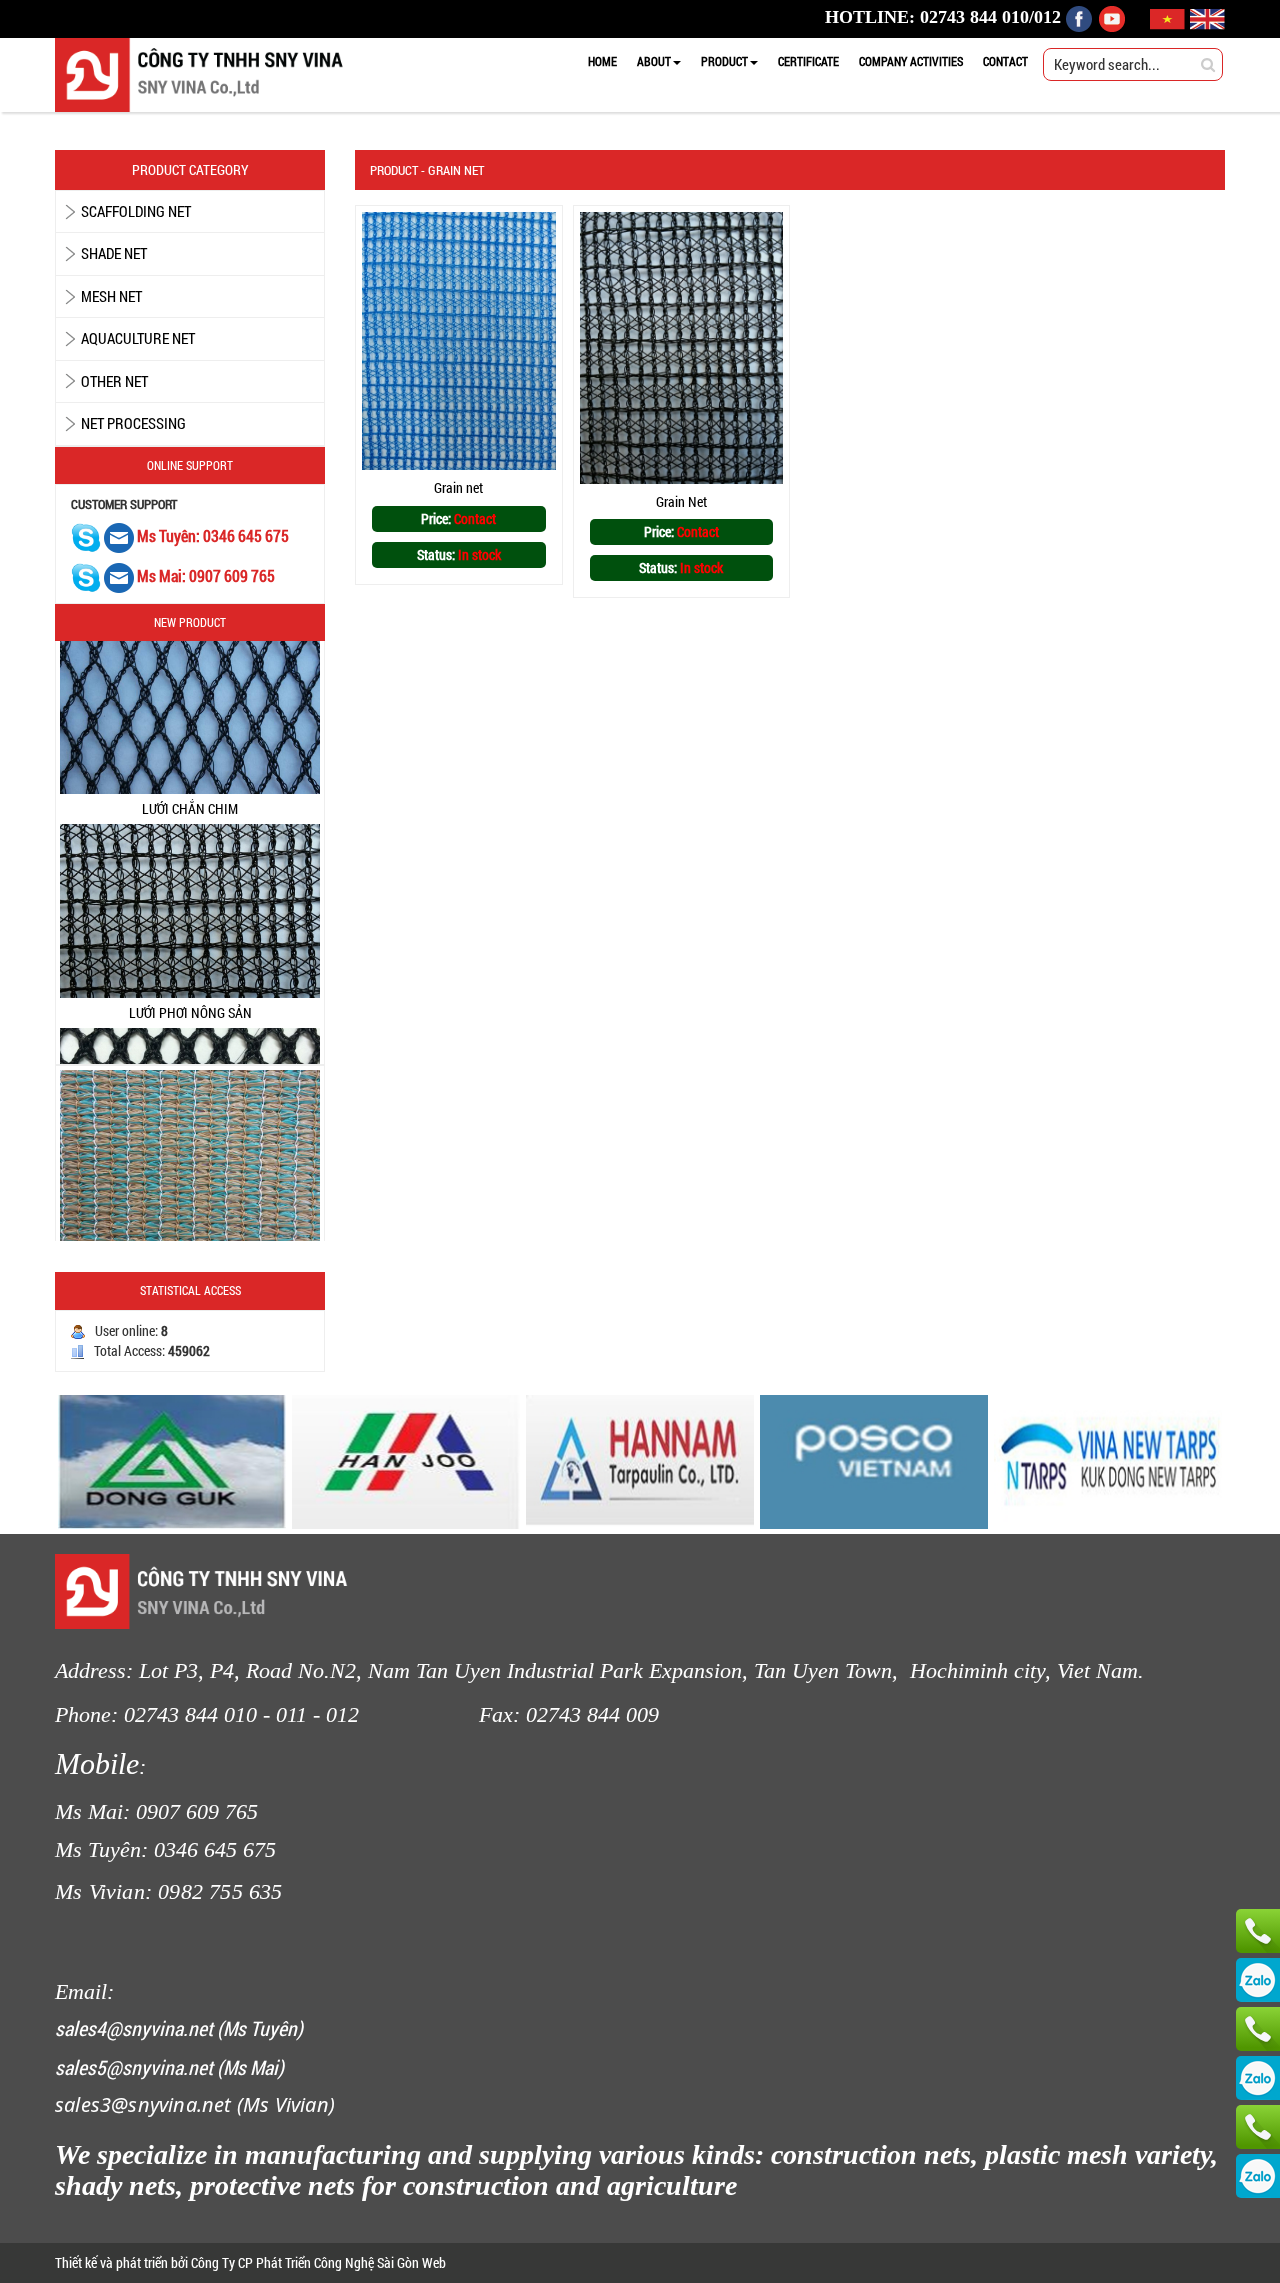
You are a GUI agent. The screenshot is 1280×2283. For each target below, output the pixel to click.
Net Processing (133, 423)
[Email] (120, 536)
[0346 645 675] (1258, 2029)
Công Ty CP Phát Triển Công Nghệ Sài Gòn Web (317, 2262)
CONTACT (1005, 61)
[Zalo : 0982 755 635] (1258, 2176)
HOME (602, 61)
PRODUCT (724, 61)
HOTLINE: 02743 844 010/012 (943, 17)
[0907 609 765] (1258, 1931)
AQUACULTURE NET (138, 338)
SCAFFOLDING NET (136, 211)
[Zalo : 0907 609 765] (1258, 1980)
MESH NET (111, 296)
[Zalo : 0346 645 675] (1258, 2078)
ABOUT (654, 61)
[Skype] (86, 536)
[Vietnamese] (1170, 17)
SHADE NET (114, 253)
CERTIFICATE (808, 61)
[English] (1207, 17)
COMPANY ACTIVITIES (911, 61)
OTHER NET (114, 381)
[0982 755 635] (1258, 2127)
